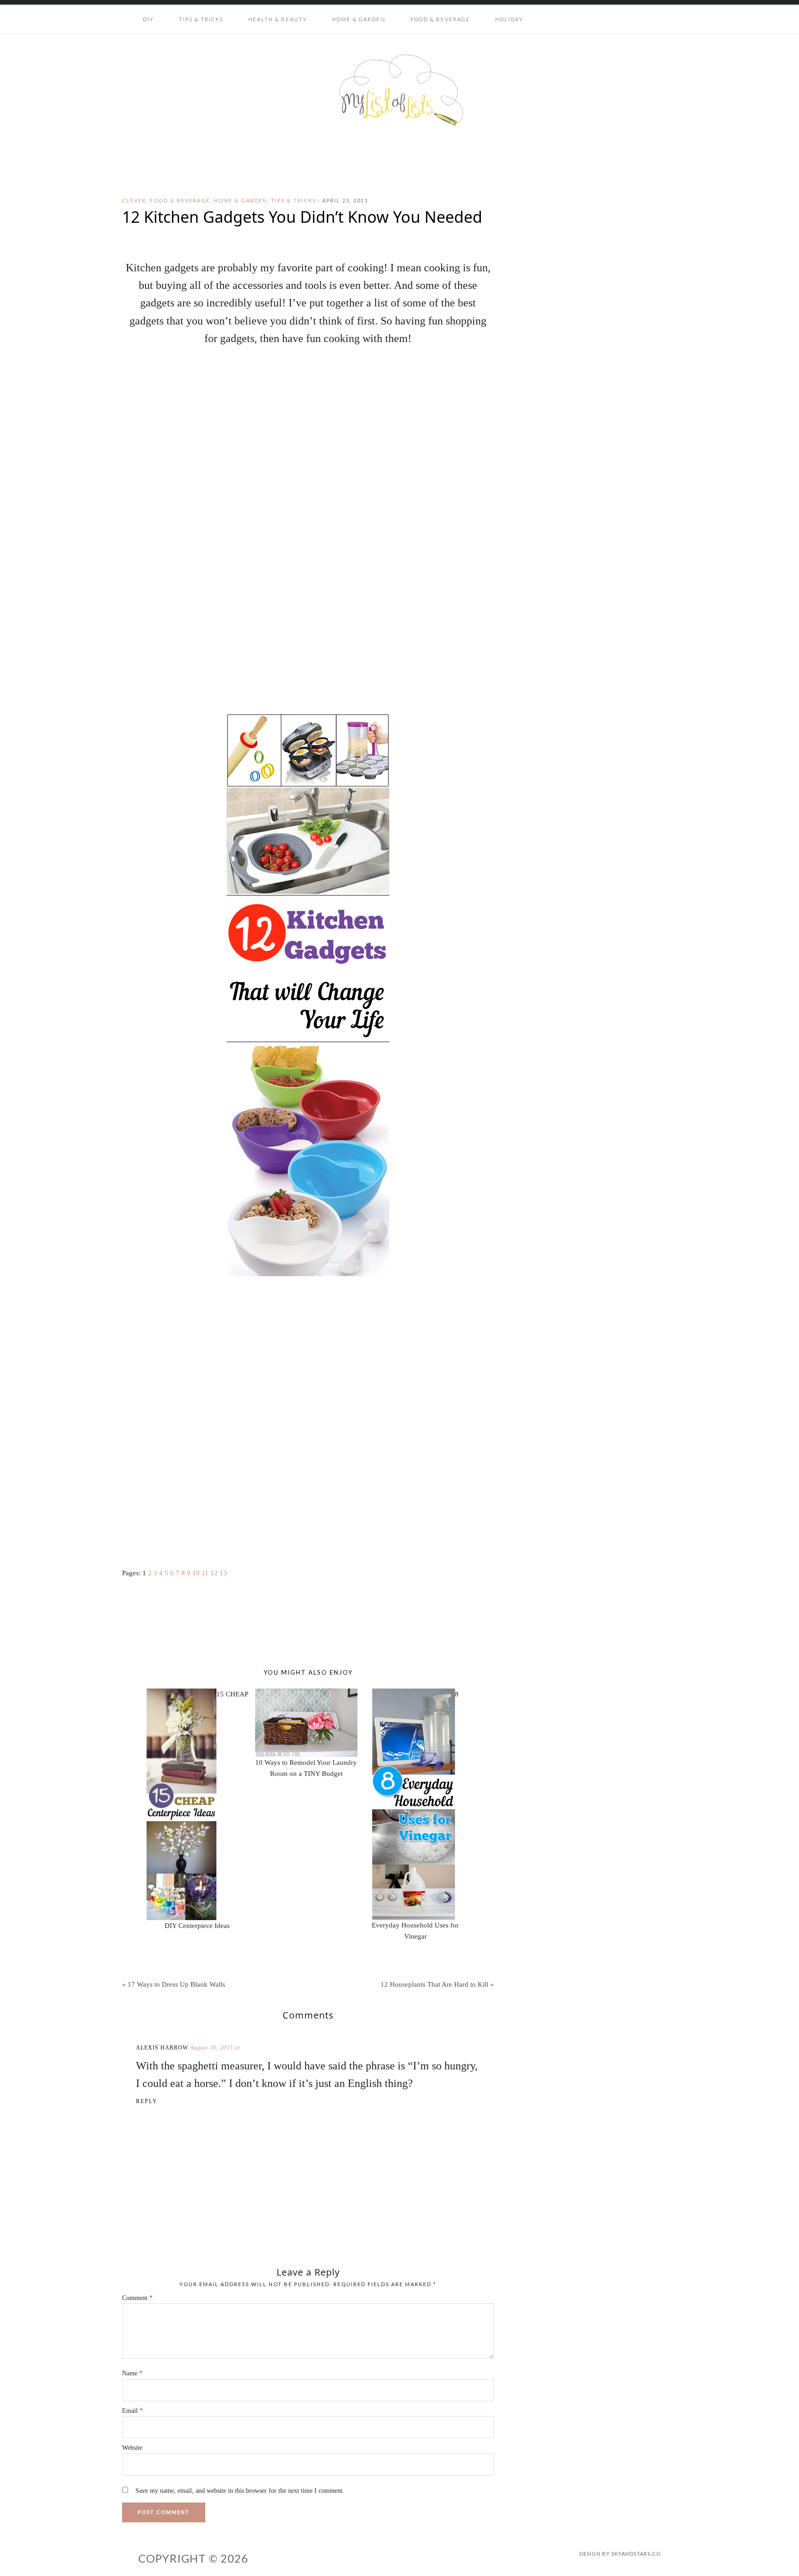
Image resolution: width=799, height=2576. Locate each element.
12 (214, 1573)
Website (132, 2448)
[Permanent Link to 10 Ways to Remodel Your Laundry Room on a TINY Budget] (306, 1694)
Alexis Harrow (162, 2048)
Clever (134, 200)
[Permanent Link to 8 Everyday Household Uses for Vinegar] (414, 1694)
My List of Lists (399, 90)
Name (132, 2373)
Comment (137, 2298)
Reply (147, 2101)
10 (196, 1573)
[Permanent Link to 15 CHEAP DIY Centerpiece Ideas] (181, 1694)
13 (223, 1573)
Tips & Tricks (294, 200)
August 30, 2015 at (215, 2048)
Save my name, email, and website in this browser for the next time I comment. (240, 2491)
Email (132, 2411)
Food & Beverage (180, 200)
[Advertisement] (308, 1475)
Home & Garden (240, 200)
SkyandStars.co (636, 2554)
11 (205, 1573)
